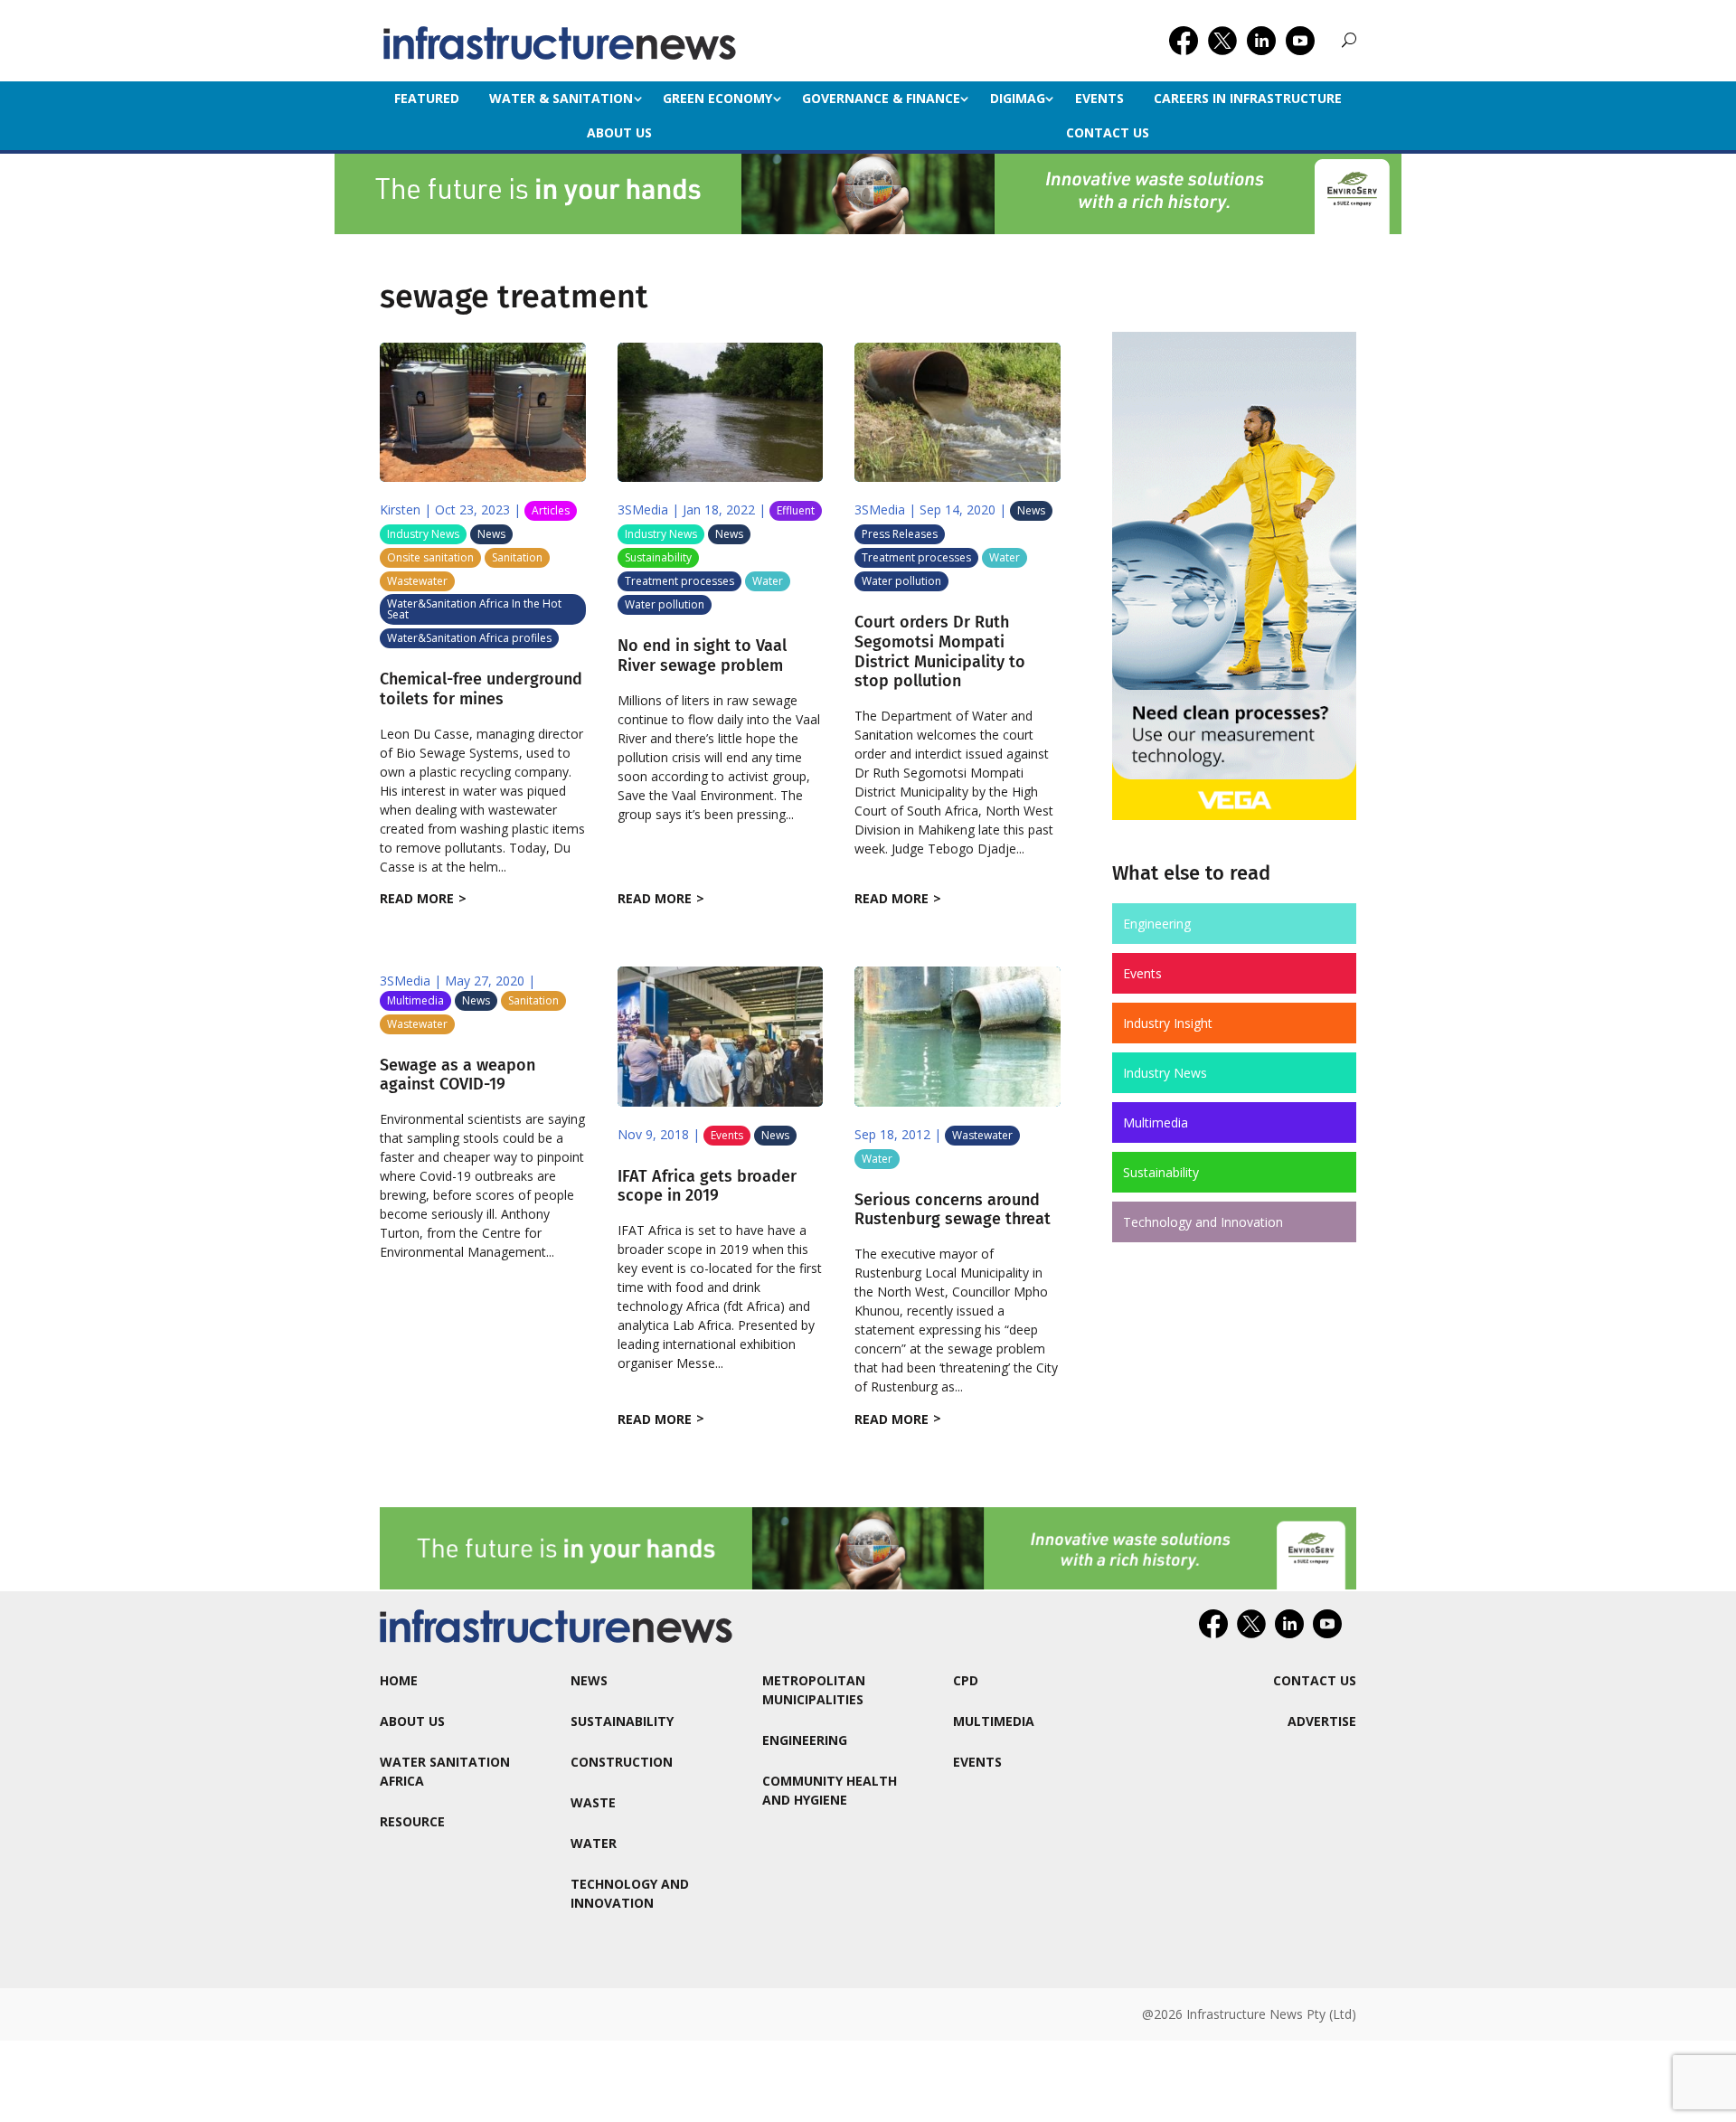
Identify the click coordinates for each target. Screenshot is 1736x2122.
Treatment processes (679, 581)
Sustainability (658, 557)
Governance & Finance (881, 98)
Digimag (1018, 98)
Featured (427, 98)
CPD (966, 1680)
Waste (593, 1802)
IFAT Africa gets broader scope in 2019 (707, 1186)
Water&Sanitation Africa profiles (469, 638)
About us (619, 132)
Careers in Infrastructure (1248, 98)
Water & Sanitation (561, 98)
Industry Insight (1168, 1023)
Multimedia (415, 1000)
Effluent (796, 510)
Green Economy (717, 98)
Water (768, 581)
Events (1099, 98)
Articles (551, 510)
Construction (622, 1762)
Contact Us (1108, 132)
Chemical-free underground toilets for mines (481, 689)
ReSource (412, 1821)
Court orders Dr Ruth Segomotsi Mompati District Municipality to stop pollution (940, 651)
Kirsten (400, 509)
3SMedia (643, 509)
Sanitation (517, 557)
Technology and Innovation (1203, 1222)
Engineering (1157, 924)
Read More (417, 898)
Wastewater (417, 581)
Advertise (1322, 1721)
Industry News (423, 534)
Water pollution (665, 604)
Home (399, 1680)
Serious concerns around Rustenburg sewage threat (953, 1210)
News (491, 534)
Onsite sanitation (430, 557)
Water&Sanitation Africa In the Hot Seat (474, 609)
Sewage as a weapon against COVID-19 (458, 1075)
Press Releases (900, 534)
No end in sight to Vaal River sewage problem (702, 655)
